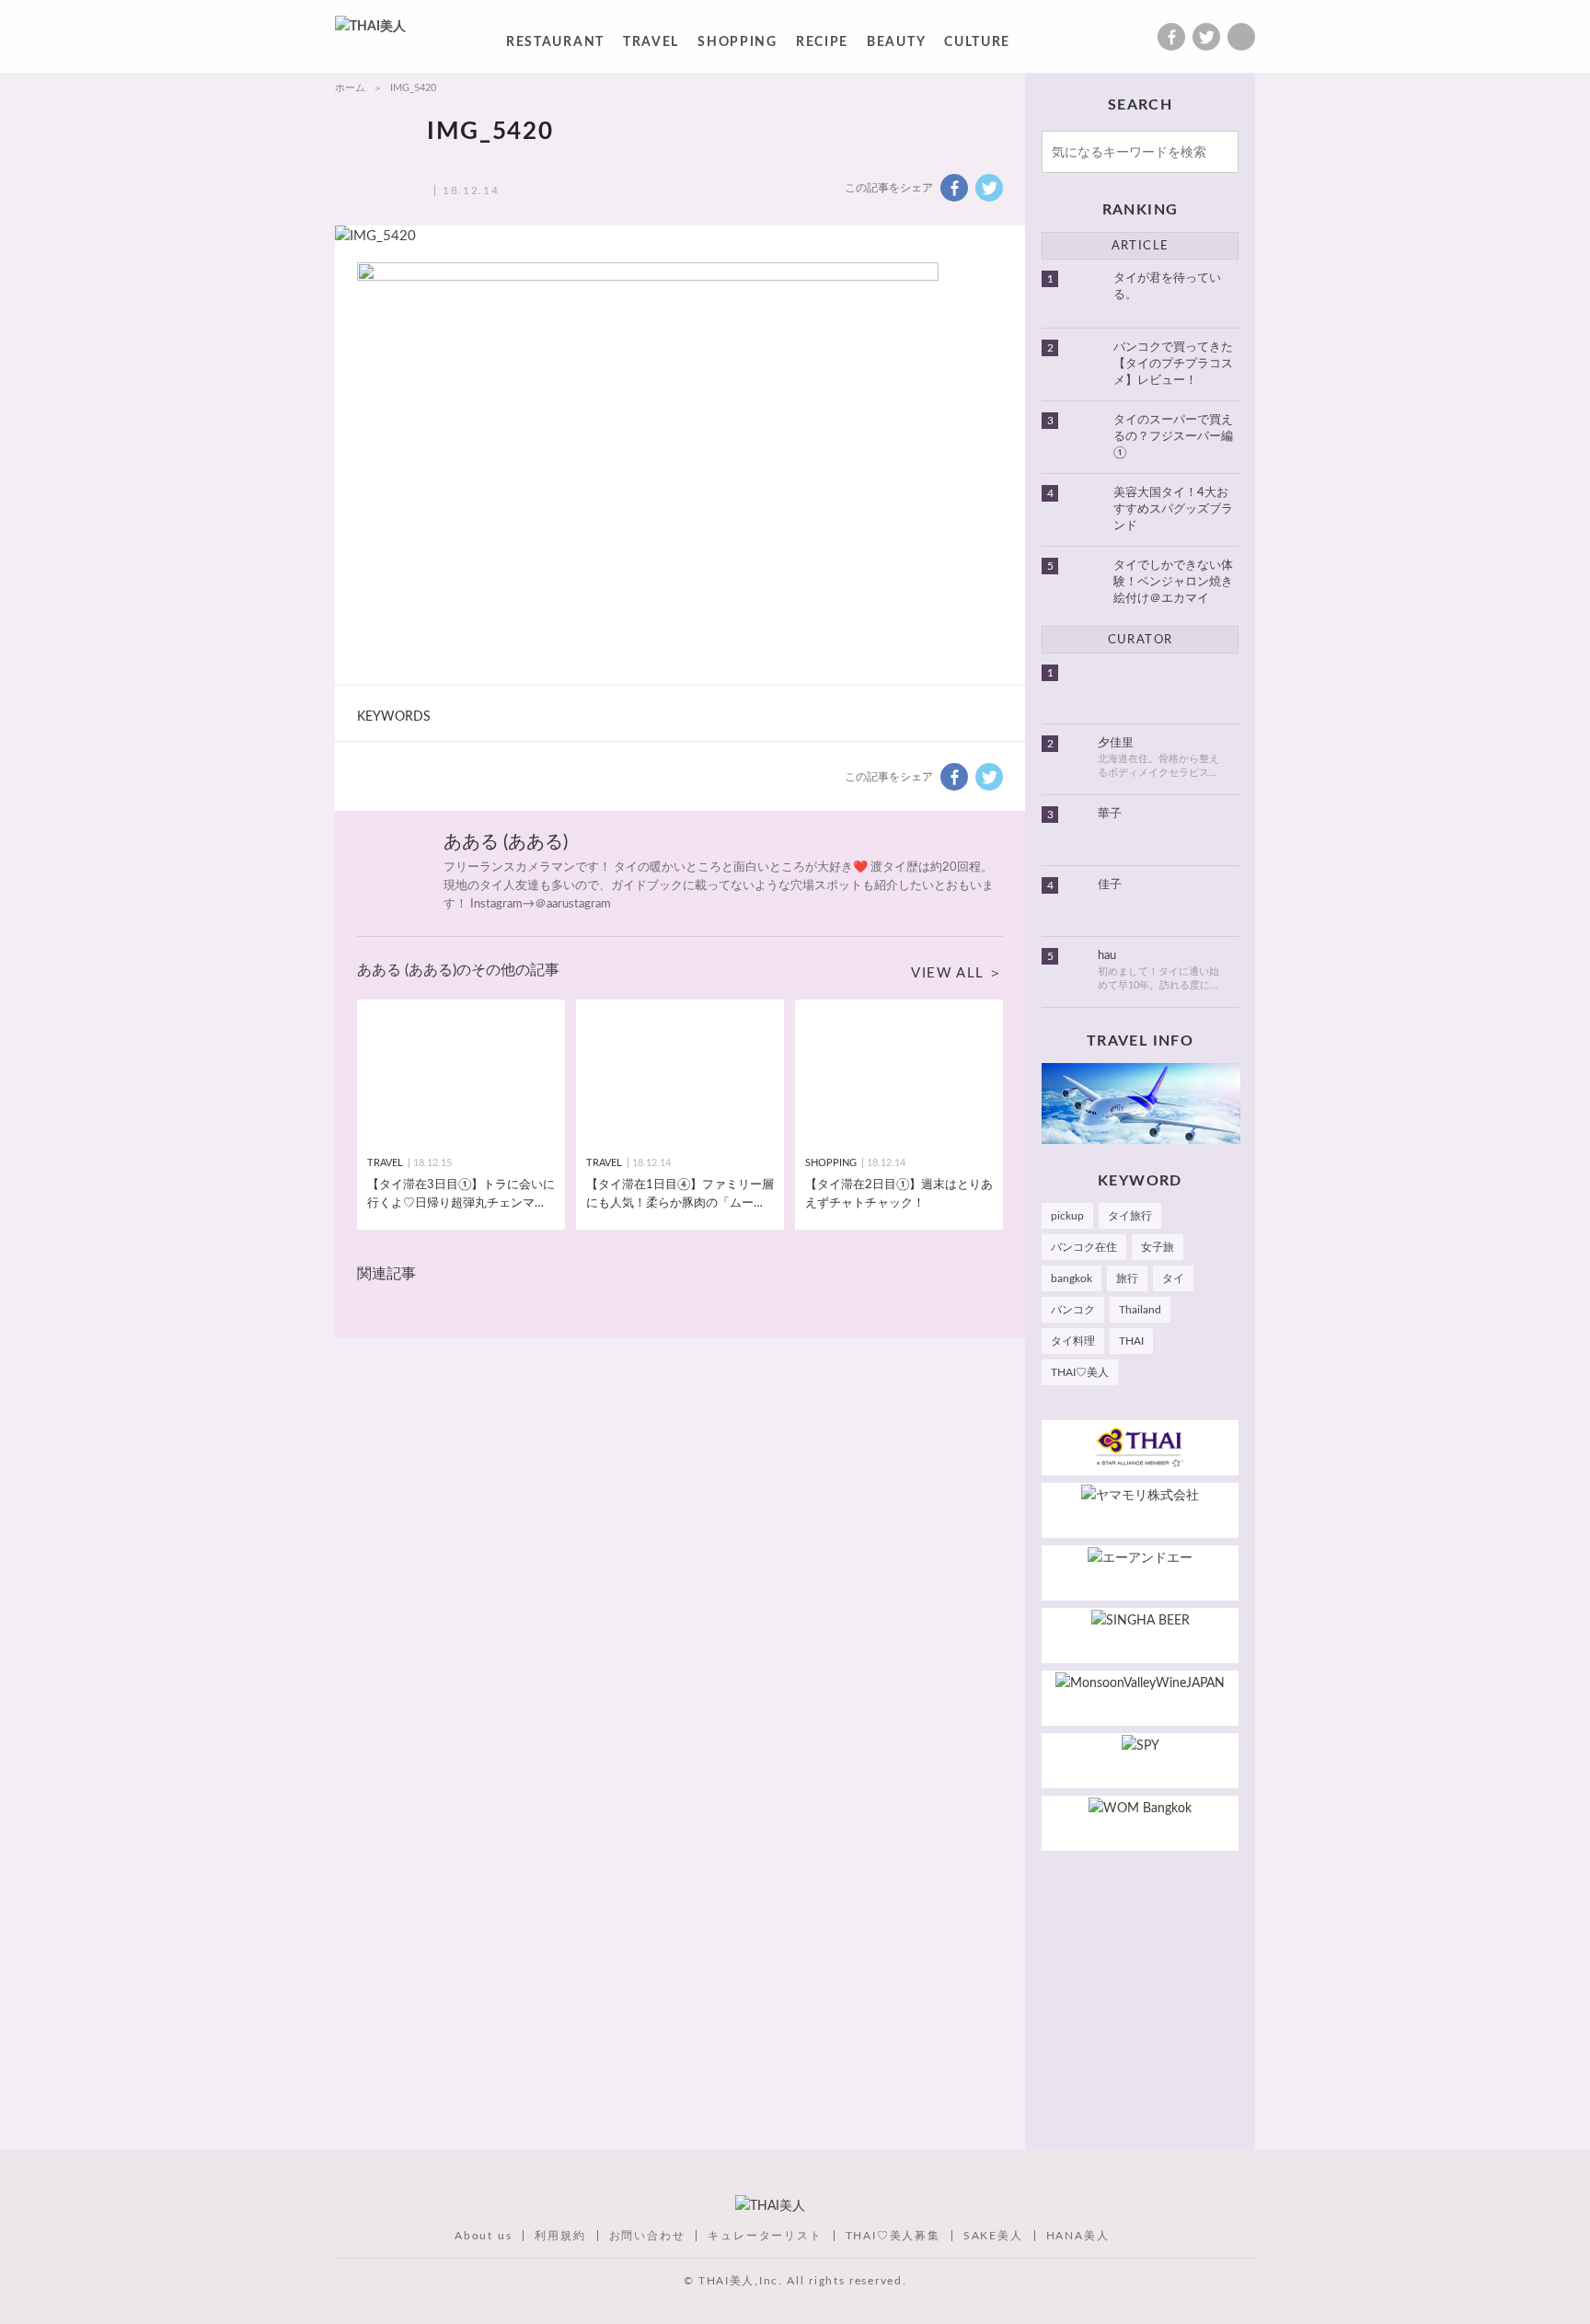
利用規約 (560, 2236)
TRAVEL (651, 46)
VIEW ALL (947, 973)
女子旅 (1158, 1247)
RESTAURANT (555, 46)
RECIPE (822, 46)
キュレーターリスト (765, 2236)
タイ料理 (1073, 1341)
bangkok (1072, 1278)
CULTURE (977, 46)
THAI (1131, 1341)
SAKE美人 (993, 2236)
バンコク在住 (1084, 1247)
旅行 (1127, 1278)
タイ (1173, 1278)
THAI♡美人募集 (893, 2236)
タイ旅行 (1130, 1216)
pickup (1067, 1216)
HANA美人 (1078, 2236)
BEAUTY (896, 46)
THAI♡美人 (1080, 1372)
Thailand (1140, 1310)
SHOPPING (737, 46)
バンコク (1073, 1310)
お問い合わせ (647, 2236)
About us (483, 2236)
